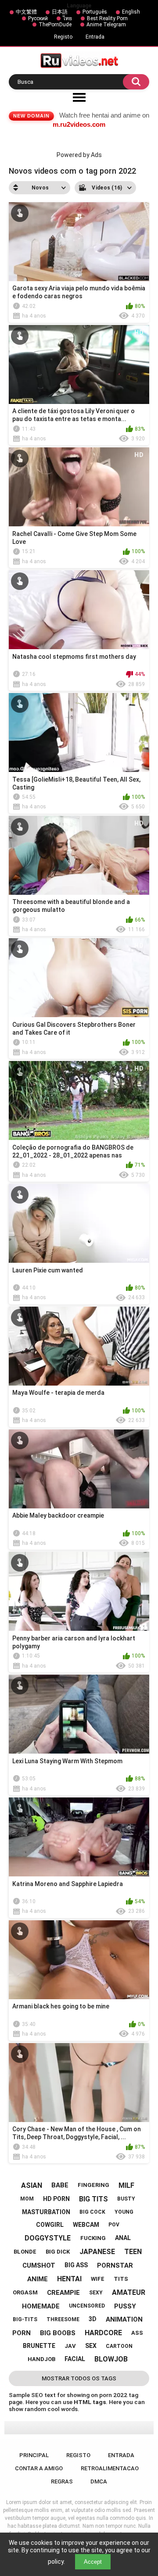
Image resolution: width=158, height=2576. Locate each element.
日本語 (60, 12)
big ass (76, 2265)
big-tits (25, 2319)
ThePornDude (55, 25)
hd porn (56, 2199)
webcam (86, 2225)
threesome (63, 2319)
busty (126, 2199)
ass (137, 2333)
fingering (93, 2185)
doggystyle (48, 2238)
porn (22, 2333)
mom (27, 2199)
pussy (125, 2306)
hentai (69, 2279)
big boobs (58, 2333)
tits (121, 2279)
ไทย (67, 18)
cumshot (39, 2265)
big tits (93, 2199)
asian (32, 2185)
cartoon (119, 2346)
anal (123, 2238)
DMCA (99, 2481)
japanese (97, 2252)
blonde (25, 2252)
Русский (38, 18)
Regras (62, 2481)
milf (126, 2185)
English (131, 12)
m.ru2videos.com (79, 124)
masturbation (46, 2212)
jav (70, 2346)
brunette (39, 2346)
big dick (58, 2252)
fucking (93, 2238)
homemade (41, 2306)
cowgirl (50, 2225)
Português (95, 12)
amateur (129, 2292)
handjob (41, 2359)
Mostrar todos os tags (79, 2378)
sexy (96, 2293)
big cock (92, 2212)
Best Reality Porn (107, 18)
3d (93, 2319)
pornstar (115, 2265)
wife (98, 2279)
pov (114, 2225)
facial (75, 2359)
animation (124, 2319)
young (124, 2212)
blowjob (111, 2359)
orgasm (25, 2292)
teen (133, 2252)
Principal (34, 2455)
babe (60, 2185)
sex (91, 2346)
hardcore (103, 2333)
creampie (63, 2293)
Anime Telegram (106, 25)
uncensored (87, 2306)
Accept (93, 2562)
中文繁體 (26, 12)
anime (38, 2279)
